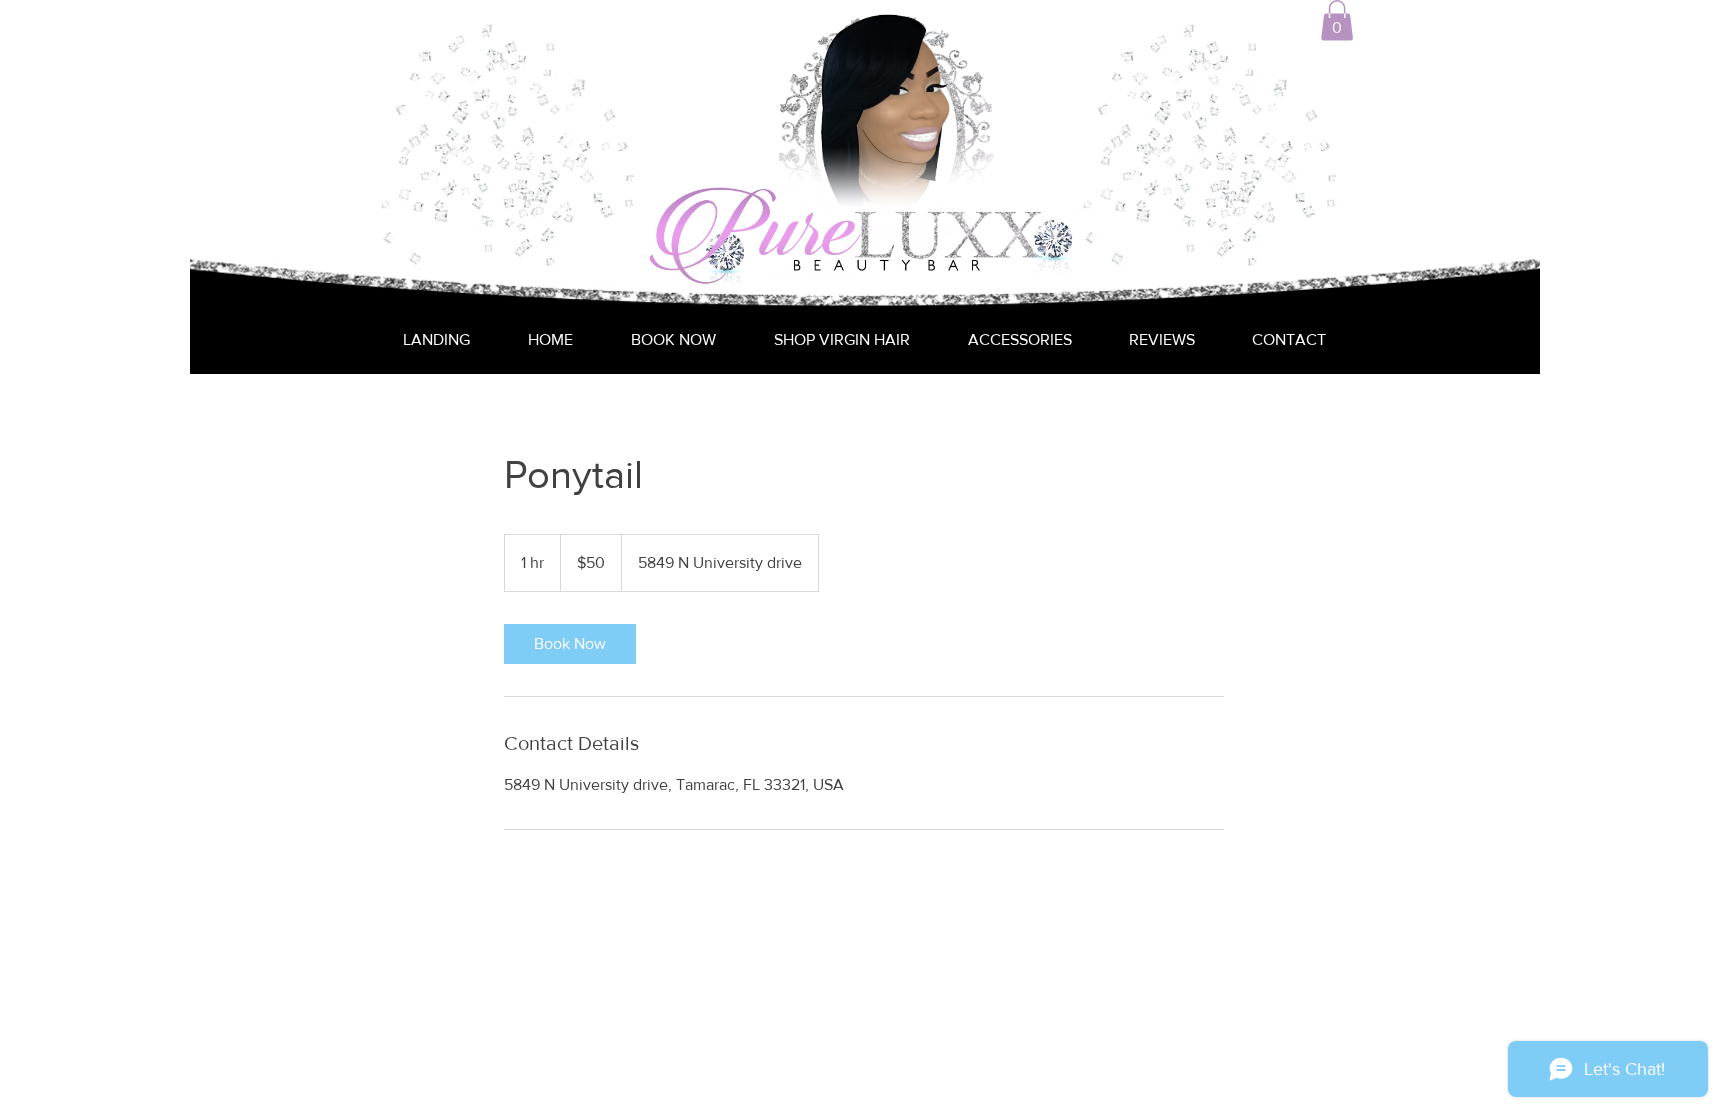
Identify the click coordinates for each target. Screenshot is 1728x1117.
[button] (1337, 20)
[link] (570, 644)
